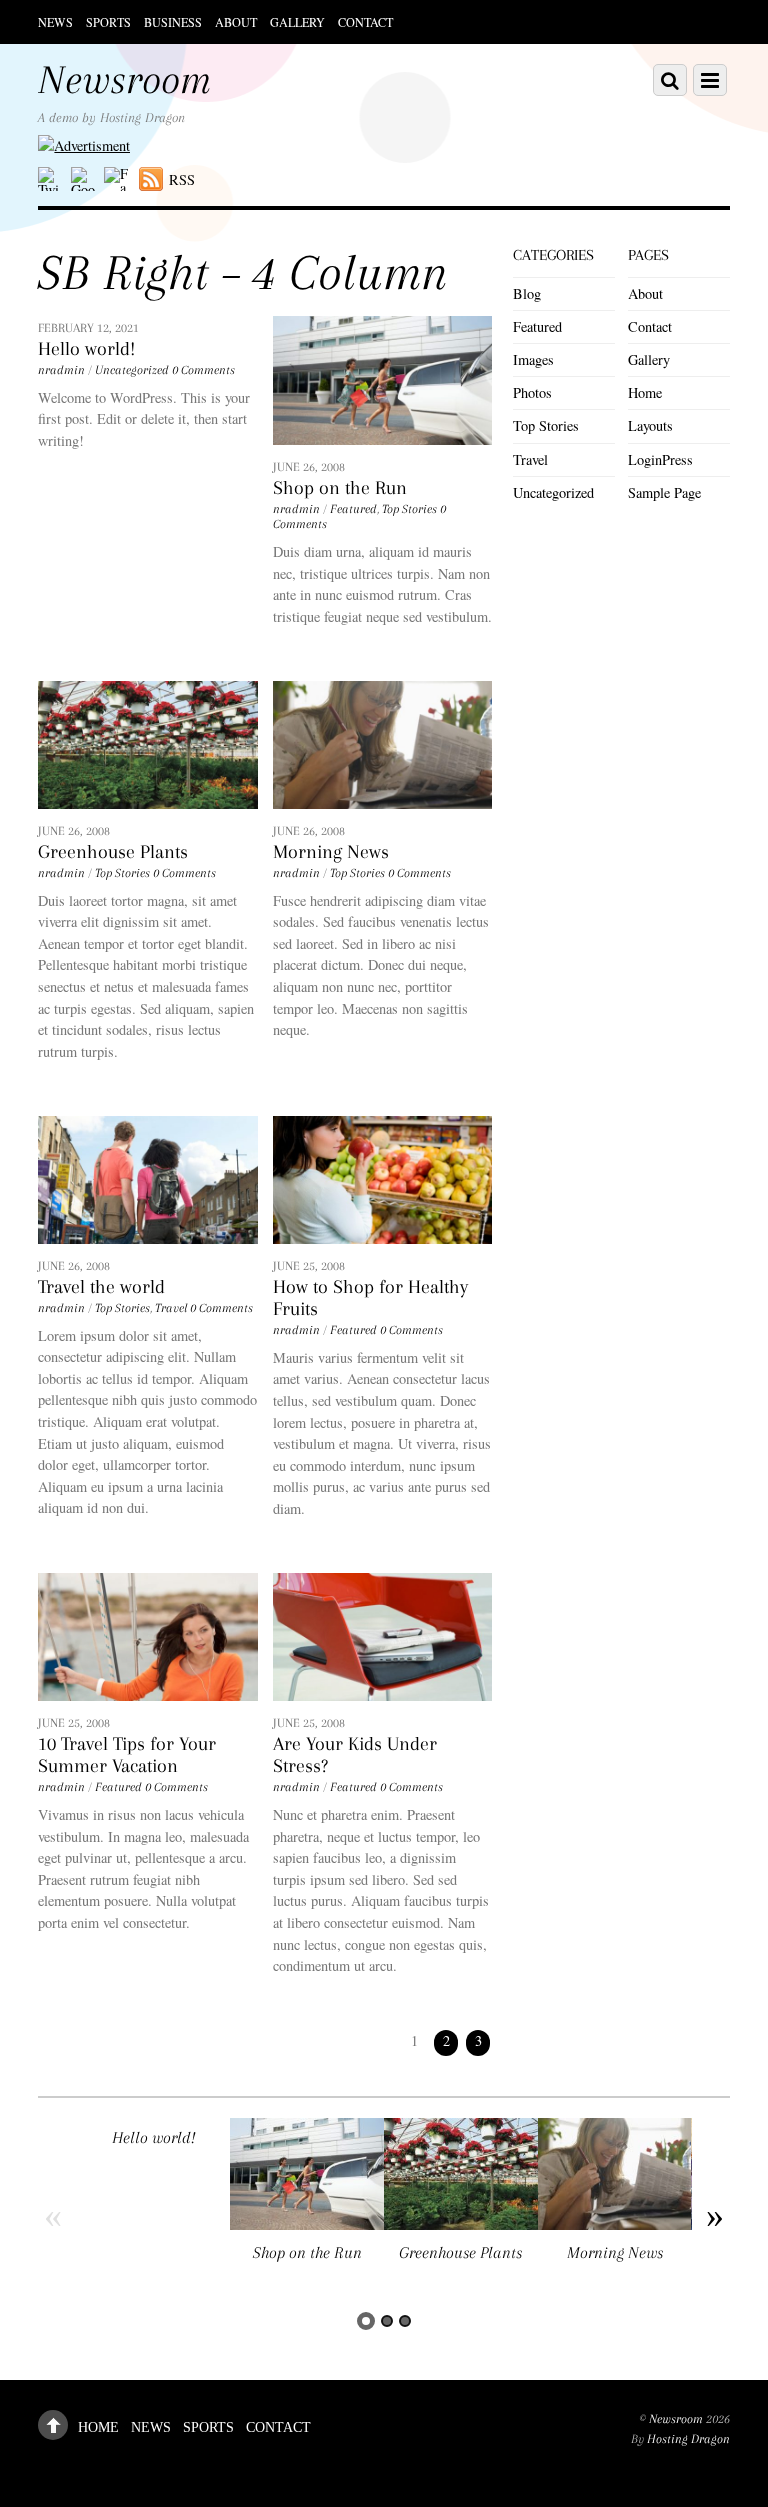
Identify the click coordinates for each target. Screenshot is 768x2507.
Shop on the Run (340, 488)
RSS (182, 179)
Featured (353, 509)
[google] (83, 179)
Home (645, 392)
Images (533, 359)
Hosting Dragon (688, 2439)
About (236, 22)
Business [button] (173, 22)
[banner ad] (84, 145)
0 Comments (203, 370)
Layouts (650, 425)
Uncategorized (132, 370)
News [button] (55, 22)
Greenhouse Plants (113, 852)
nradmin (61, 370)
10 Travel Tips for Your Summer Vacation (127, 1755)
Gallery (297, 22)
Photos (532, 392)
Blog (527, 293)
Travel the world (101, 1287)
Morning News (331, 852)
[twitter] (50, 179)
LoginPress (660, 459)
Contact (365, 22)
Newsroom (676, 2419)
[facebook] (116, 179)
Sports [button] (108, 22)
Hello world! (86, 349)
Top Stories (409, 509)
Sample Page (664, 492)
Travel (171, 1308)
